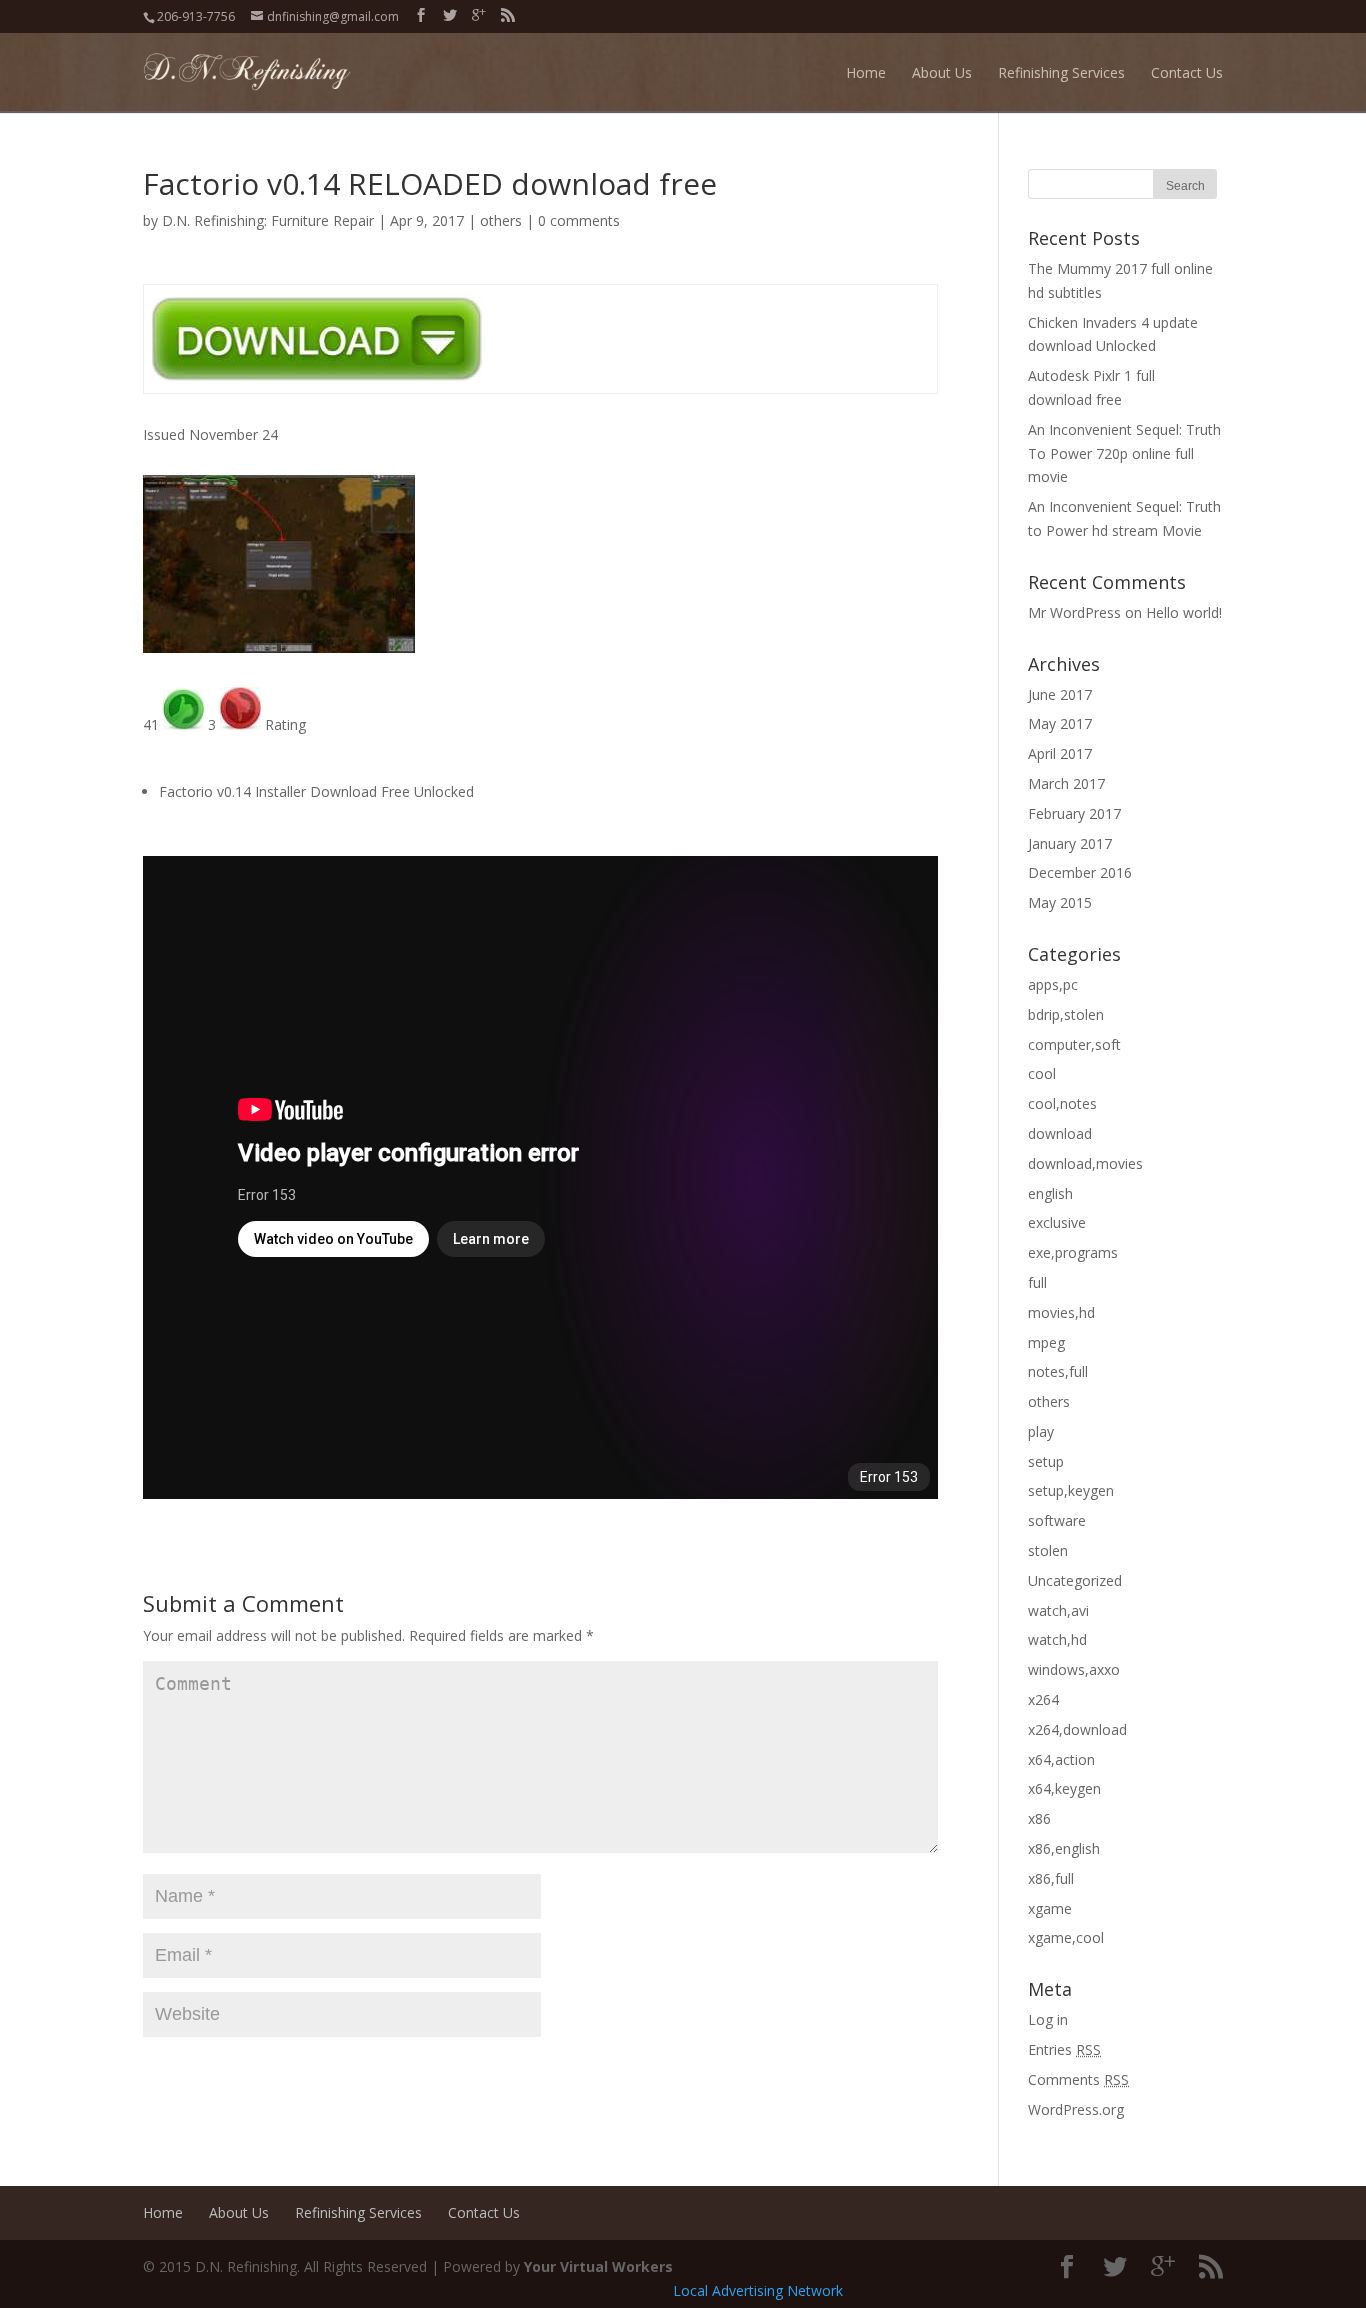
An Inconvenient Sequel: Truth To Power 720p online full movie (1124, 453)
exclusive (1057, 1222)
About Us (942, 72)
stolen (1048, 1550)
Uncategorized (1075, 1580)
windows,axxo (1074, 1669)
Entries (1064, 2049)
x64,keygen (1064, 1788)
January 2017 (1070, 843)
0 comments (579, 220)
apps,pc (1053, 984)
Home (866, 72)
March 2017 (1066, 783)
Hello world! (1184, 612)
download (1060, 1133)
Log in (1048, 2019)
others (501, 220)
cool (1042, 1073)
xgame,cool (1066, 1937)
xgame (1050, 1908)
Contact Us (1187, 72)
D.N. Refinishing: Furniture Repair (268, 220)
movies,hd (1061, 1312)
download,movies (1085, 1163)
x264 (1043, 1699)
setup (1046, 1461)
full (1037, 1282)
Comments (1078, 2079)
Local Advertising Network (758, 2290)
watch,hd (1057, 1639)
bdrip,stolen (1066, 1014)
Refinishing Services (1061, 72)
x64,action (1061, 1759)
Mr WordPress (1074, 612)
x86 (1039, 1818)
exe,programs (1073, 1252)
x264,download (1077, 1729)
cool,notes (1062, 1103)
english (1050, 1193)
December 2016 (1080, 872)
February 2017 (1074, 813)
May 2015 (1060, 902)
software (1057, 1520)
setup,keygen (1071, 1490)
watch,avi (1058, 1610)
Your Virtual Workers (598, 2266)
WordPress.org (1076, 2109)
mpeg (1046, 1342)
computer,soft (1074, 1044)
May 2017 (1060, 723)
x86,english (1064, 1848)
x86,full (1051, 1878)
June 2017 (1060, 694)
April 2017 (1060, 753)
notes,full (1058, 1371)
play (1041, 1431)
